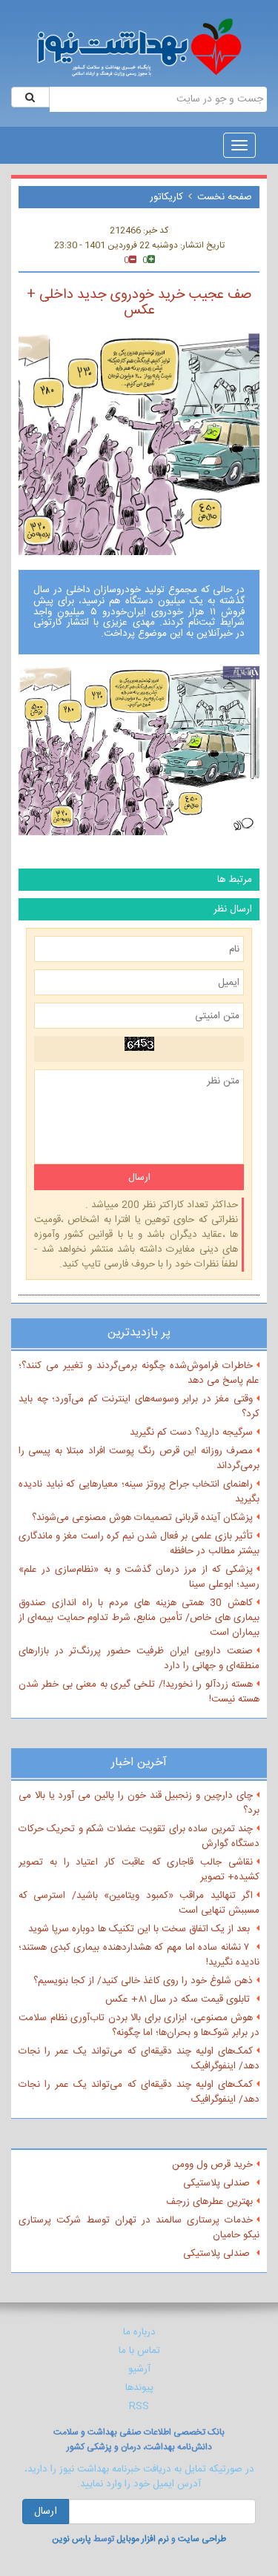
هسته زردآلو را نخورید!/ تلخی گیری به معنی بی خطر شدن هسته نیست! (139, 1692)
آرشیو (139, 2369)
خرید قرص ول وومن (212, 2165)
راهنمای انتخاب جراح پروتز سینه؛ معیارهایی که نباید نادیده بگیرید (139, 1492)
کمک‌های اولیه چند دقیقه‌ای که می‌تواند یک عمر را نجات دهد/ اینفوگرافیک (139, 2059)
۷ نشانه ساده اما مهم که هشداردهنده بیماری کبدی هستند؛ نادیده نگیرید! (139, 1955)
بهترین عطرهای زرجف (209, 2202)
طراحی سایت (202, 2539)
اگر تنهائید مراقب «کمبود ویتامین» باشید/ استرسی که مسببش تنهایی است (139, 1903)
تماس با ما (139, 2351)
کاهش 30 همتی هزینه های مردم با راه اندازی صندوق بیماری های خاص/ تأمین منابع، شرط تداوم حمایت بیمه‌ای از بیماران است (139, 1618)
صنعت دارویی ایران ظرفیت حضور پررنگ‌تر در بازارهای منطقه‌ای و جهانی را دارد (139, 1659)
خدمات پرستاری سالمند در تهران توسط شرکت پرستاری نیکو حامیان (139, 2228)
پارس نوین (72, 2539)
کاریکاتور (166, 197)
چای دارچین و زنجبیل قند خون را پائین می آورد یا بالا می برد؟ (139, 1803)
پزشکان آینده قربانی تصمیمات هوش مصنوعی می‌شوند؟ (142, 1518)
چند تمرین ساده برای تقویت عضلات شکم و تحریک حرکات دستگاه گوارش (139, 1836)
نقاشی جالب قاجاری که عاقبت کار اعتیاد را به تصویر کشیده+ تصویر (139, 1870)
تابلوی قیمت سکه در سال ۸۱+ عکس (179, 1999)
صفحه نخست (225, 197)
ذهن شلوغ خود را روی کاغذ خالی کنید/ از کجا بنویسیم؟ (143, 1981)
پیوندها (139, 2388)
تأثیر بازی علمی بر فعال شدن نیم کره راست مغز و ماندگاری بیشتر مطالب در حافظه (139, 1544)
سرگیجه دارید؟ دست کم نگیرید (191, 1433)
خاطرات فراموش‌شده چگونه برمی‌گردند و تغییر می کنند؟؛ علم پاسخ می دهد (139, 1373)
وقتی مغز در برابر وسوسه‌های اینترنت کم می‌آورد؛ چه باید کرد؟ (139, 1407)
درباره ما (139, 2332)
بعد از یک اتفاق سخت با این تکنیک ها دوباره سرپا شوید (140, 1929)
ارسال (46, 2512)
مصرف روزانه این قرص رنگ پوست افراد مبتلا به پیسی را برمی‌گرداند (139, 1458)
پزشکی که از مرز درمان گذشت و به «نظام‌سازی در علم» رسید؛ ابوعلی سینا (139, 1577)
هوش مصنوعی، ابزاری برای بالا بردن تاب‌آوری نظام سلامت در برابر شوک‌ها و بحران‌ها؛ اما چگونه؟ (139, 2025)
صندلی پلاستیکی (218, 2183)
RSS (139, 2406)
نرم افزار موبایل (143, 2539)
